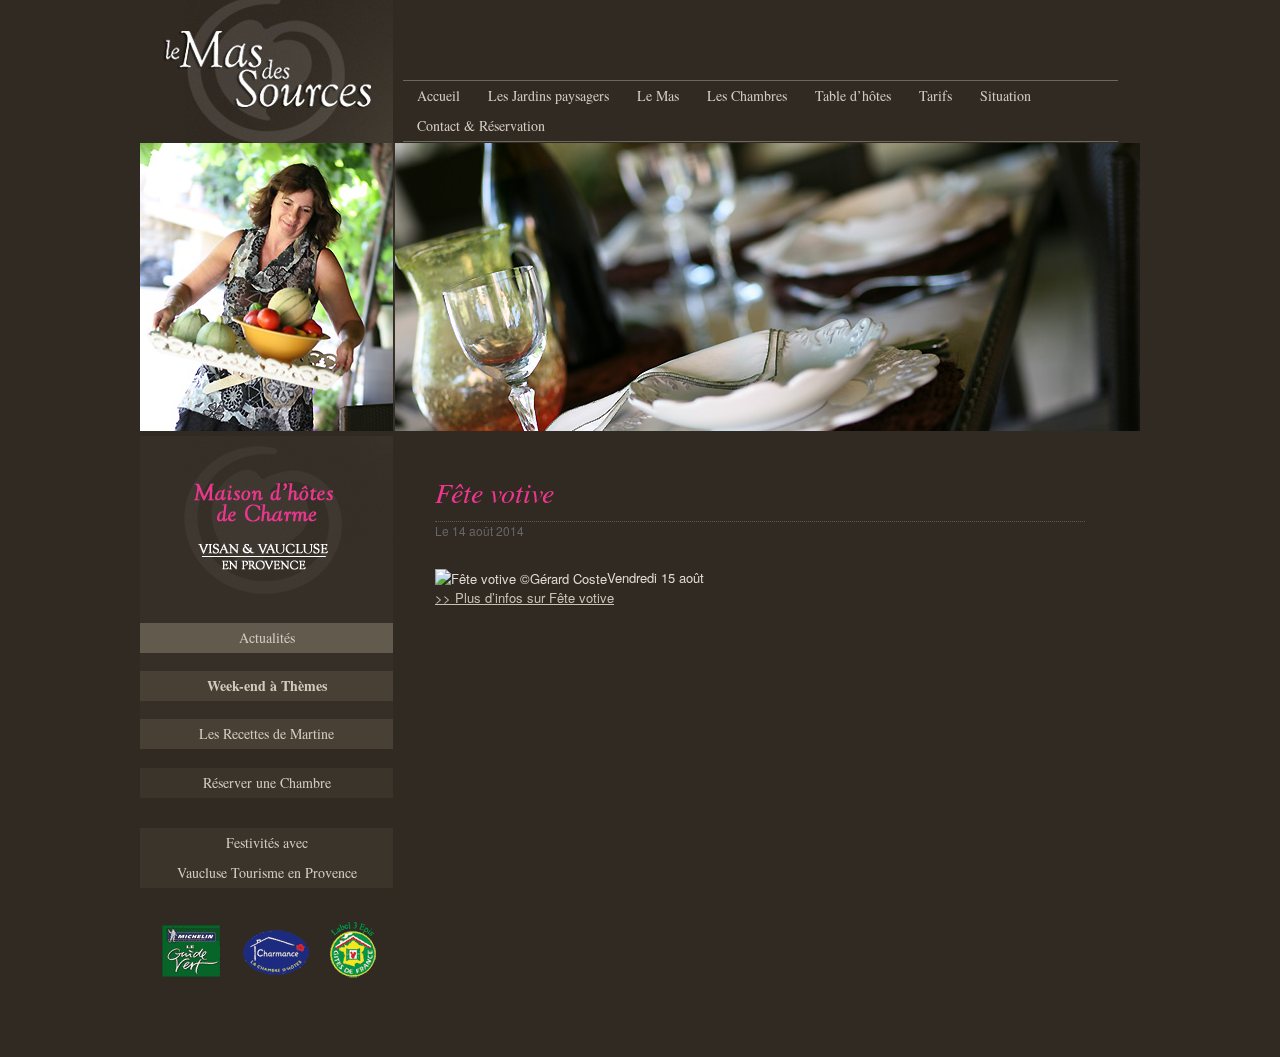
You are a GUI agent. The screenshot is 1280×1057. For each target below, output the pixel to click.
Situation (1005, 95)
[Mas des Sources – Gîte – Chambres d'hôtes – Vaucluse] (266, 529)
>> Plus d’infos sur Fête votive (524, 597)
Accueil (438, 95)
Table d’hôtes (853, 95)
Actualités (267, 637)
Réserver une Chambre (267, 782)
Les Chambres (747, 95)
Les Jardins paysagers (548, 95)
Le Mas (658, 95)
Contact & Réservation (481, 125)
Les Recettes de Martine (266, 733)
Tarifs (935, 95)
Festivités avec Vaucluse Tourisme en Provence (267, 857)
